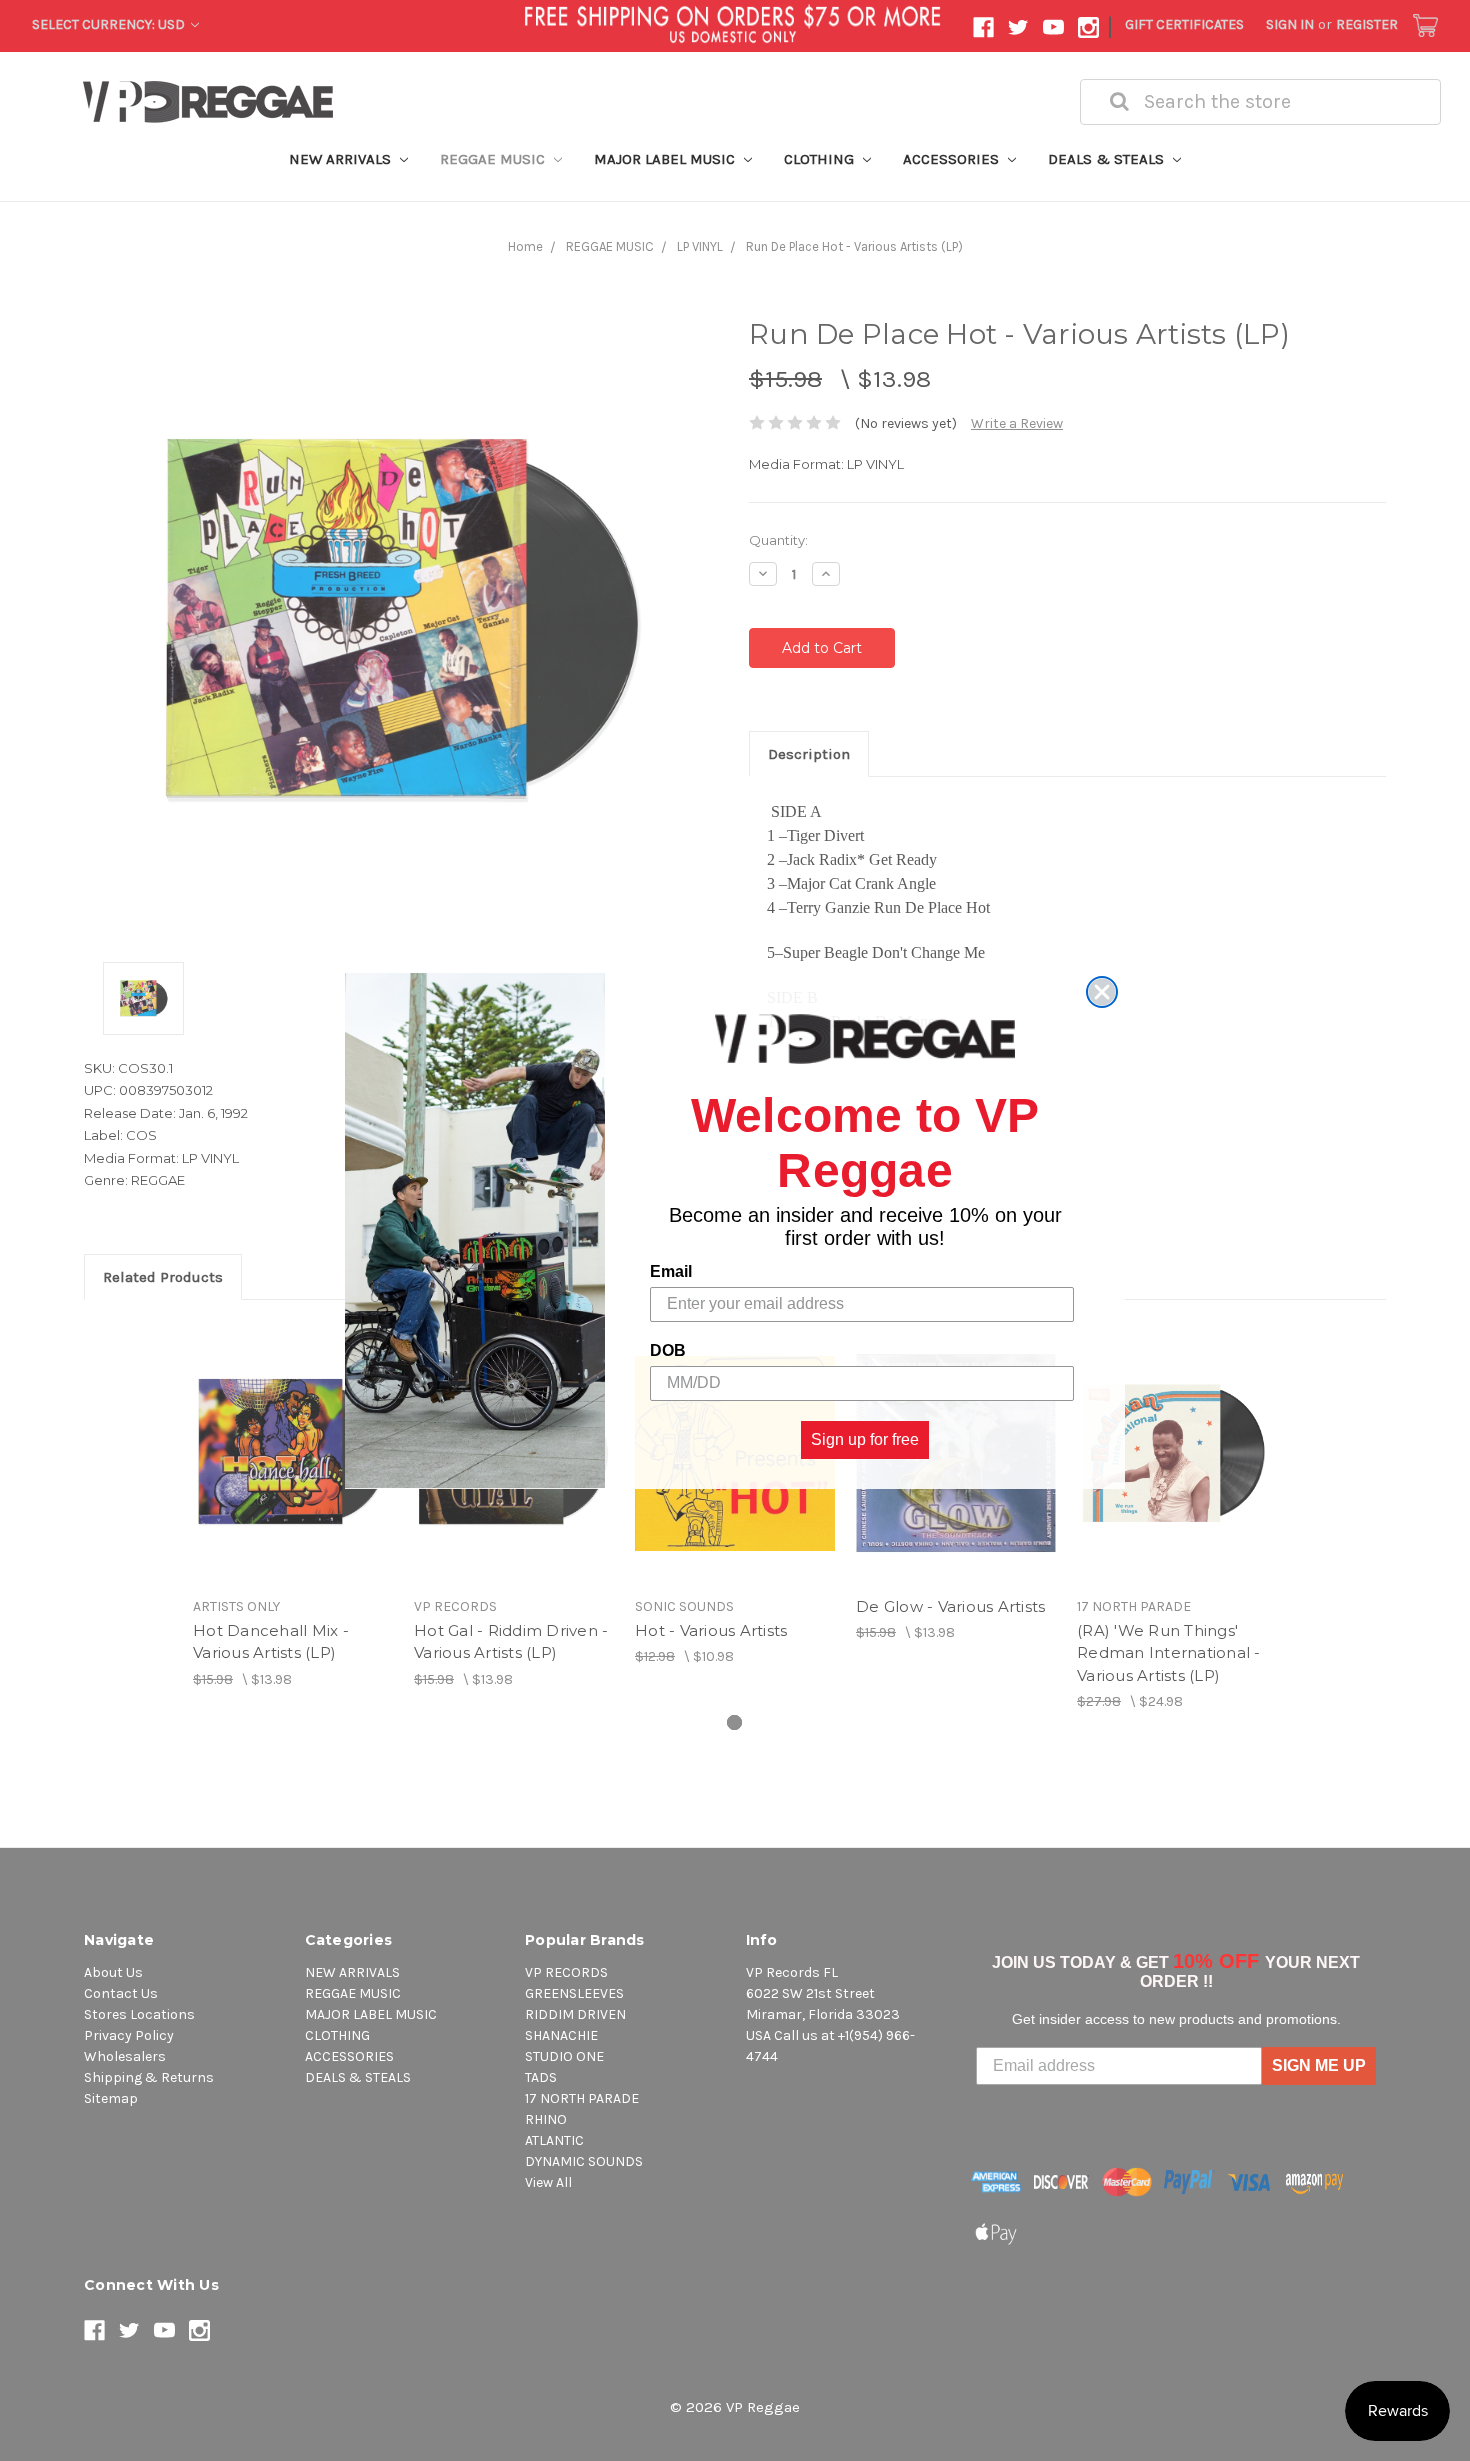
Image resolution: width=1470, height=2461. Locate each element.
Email (671, 1270)
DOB (668, 1349)
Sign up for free (865, 1438)
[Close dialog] (1102, 992)
